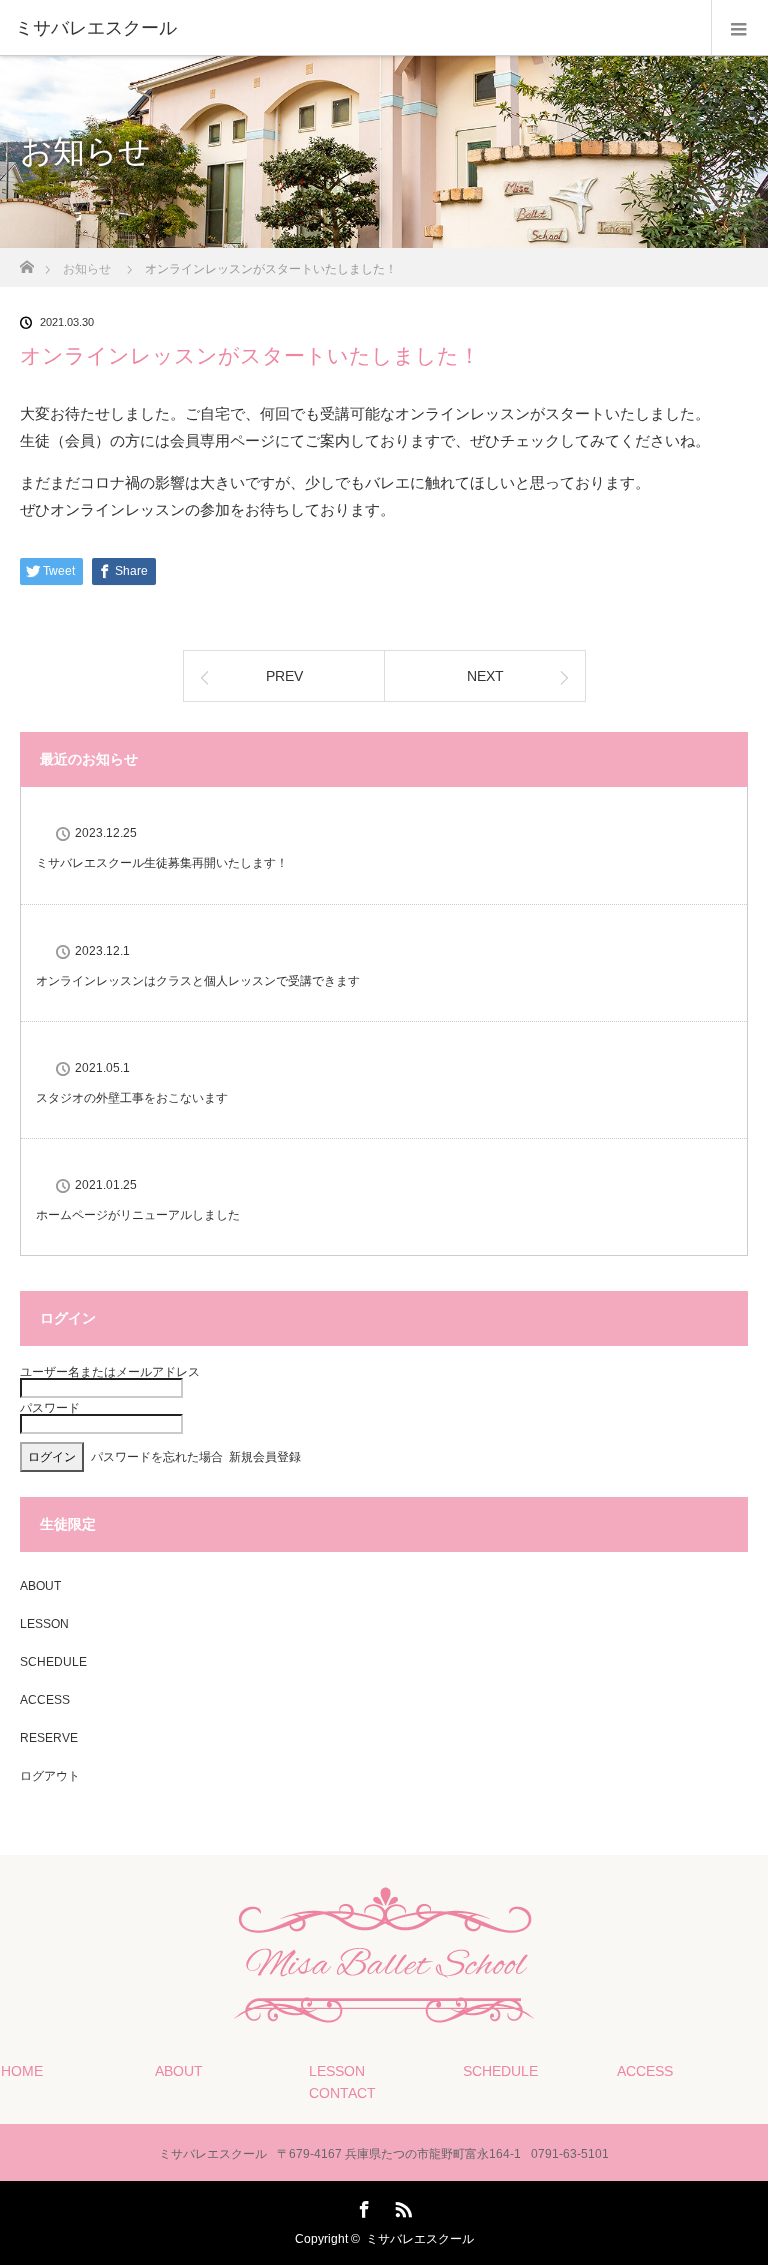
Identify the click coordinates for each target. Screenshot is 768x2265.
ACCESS (45, 1700)
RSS (401, 2206)
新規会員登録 (265, 1457)
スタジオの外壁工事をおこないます (132, 1098)
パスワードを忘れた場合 (157, 1457)
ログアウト (50, 1776)
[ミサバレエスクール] (354, 28)
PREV (284, 676)
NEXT (485, 676)
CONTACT (342, 2093)
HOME (22, 2071)
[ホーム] (26, 261)
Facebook (362, 2206)
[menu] (739, 28)
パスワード (50, 1408)
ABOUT (40, 1586)
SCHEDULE (53, 1662)
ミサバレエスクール (420, 2239)
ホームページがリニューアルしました (138, 1215)
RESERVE (49, 1738)
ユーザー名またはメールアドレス (110, 1372)
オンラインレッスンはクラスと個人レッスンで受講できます (198, 981)
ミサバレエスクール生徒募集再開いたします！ (162, 863)
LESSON (44, 1624)
